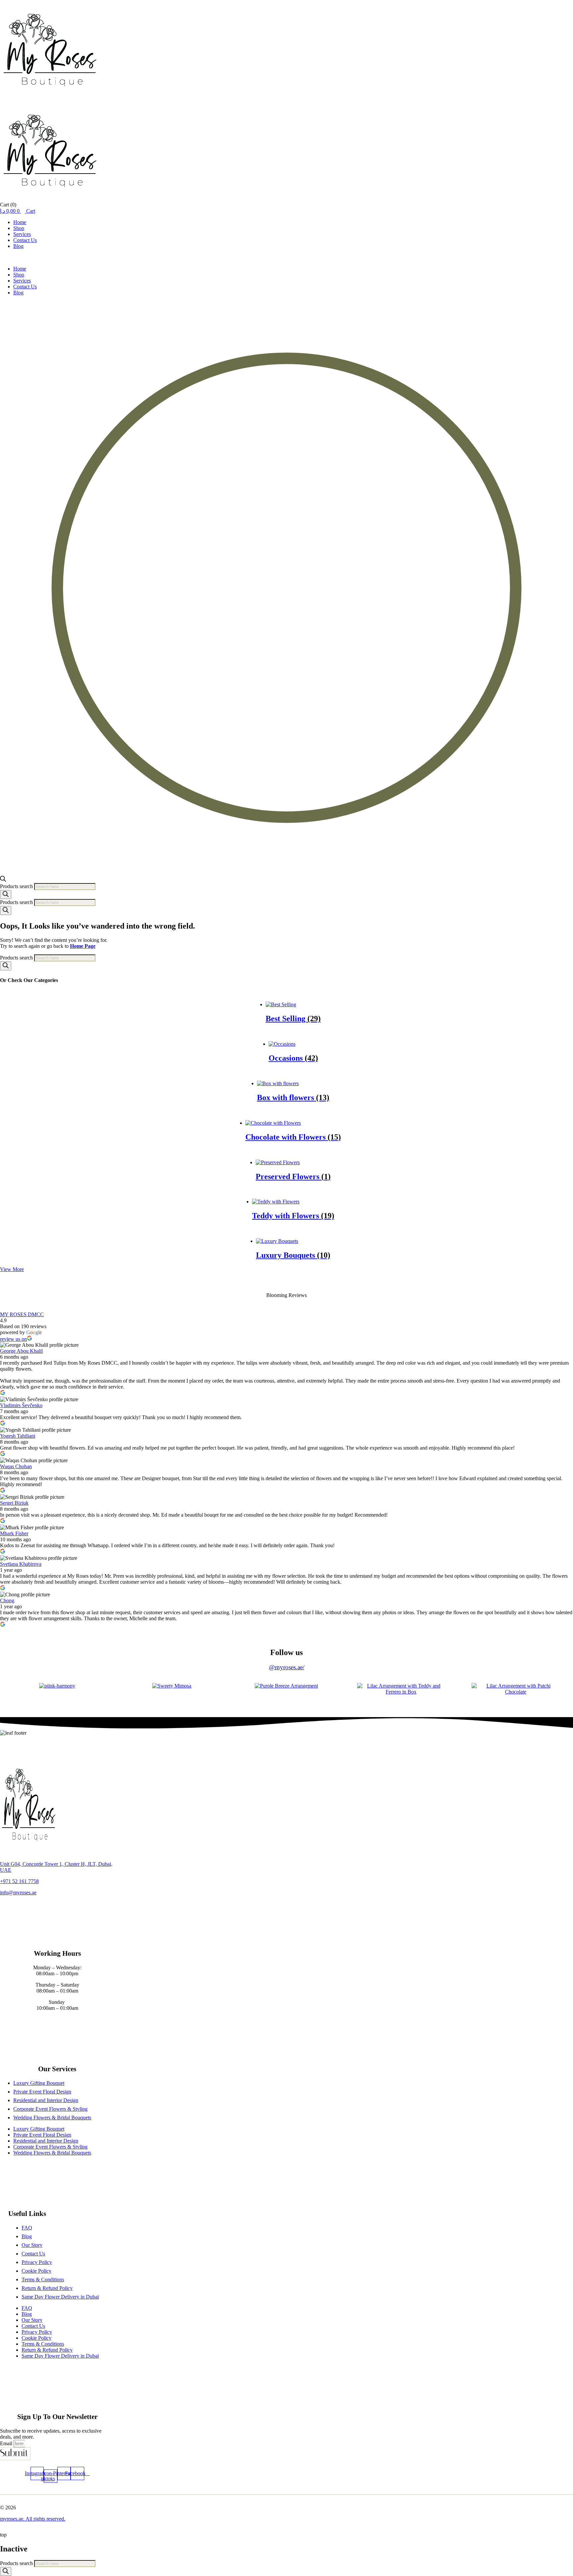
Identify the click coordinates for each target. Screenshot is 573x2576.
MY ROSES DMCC (22, 1314)
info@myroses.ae (18, 1893)
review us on (13, 1339)
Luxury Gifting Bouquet (39, 2083)
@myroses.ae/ (287, 1667)
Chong (7, 1600)
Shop (19, 228)
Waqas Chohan (16, 1466)
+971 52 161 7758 (19, 1881)
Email (7, 2443)
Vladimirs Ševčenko (21, 1405)
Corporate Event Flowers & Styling (50, 2109)
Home (20, 222)
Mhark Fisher (14, 1533)
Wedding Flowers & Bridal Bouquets (52, 2118)
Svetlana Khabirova (21, 1564)
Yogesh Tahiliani (18, 1436)
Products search (17, 886)
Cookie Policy (36, 2271)
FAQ (27, 2228)
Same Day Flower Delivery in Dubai (60, 2297)
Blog (18, 246)
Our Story (32, 2245)
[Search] (6, 895)
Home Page (83, 946)
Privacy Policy (37, 2262)
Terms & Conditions (43, 2279)
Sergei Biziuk (14, 1503)
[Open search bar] (3, 880)
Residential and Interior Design (46, 2100)
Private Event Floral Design (42, 2092)
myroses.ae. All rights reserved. (33, 2519)
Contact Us (25, 240)
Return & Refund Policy (47, 2288)
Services (22, 234)
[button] (286, 258)
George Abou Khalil (21, 1351)
